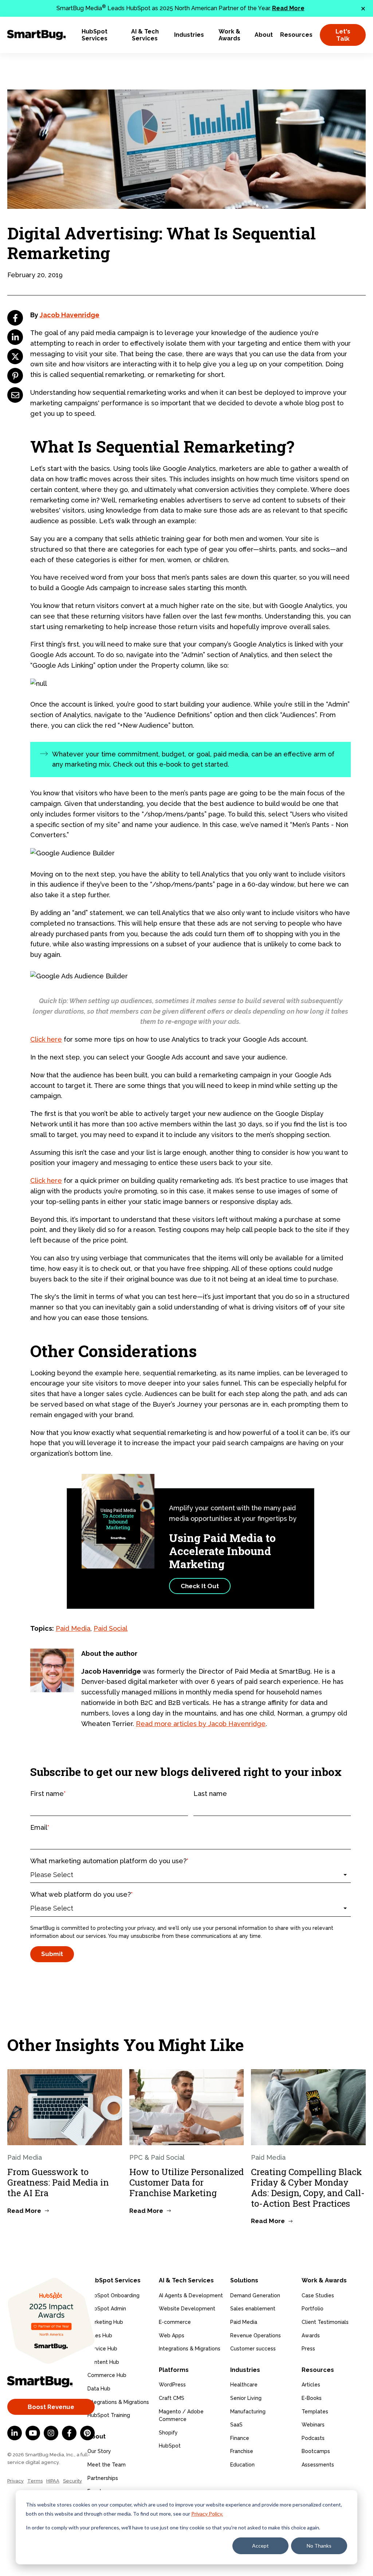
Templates (315, 2412)
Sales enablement (253, 2309)
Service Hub (102, 2349)
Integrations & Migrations (118, 2402)
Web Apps (172, 2336)
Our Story (99, 2451)
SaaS (236, 2425)
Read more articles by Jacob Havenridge (201, 1724)
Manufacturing (248, 2412)
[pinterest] (15, 376)
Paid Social (111, 1628)
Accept (260, 2546)
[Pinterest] (87, 2433)
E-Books (312, 2398)
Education (242, 2465)
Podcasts (313, 2438)
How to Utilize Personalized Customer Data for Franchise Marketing (186, 2182)
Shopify (168, 2433)
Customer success (253, 2349)
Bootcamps (316, 2451)
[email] (15, 395)
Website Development (187, 2309)
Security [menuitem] (72, 2481)
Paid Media (73, 1628)
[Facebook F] (69, 2433)
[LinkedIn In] (15, 2433)
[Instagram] (51, 2433)
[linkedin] (15, 337)
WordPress (172, 2385)
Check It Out (200, 1586)
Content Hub (103, 2362)
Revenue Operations (256, 2336)
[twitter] (15, 356)
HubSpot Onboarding (113, 2295)
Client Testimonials (325, 2322)
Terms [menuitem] (35, 2481)
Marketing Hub (105, 2322)
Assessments (318, 2465)
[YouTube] (33, 2433)
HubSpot (170, 2446)
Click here (46, 1039)
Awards (311, 2336)
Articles (311, 2385)
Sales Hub (100, 2336)
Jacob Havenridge (70, 315)
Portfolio (313, 2309)
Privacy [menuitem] (15, 2481)
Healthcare (244, 2385)
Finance (240, 2438)
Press (308, 2349)
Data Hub (99, 2389)
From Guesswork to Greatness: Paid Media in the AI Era (58, 2182)
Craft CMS (172, 2398)
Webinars (313, 2425)
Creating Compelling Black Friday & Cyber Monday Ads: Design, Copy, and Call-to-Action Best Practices (308, 2187)
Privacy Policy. (207, 2514)
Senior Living (246, 2398)
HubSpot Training (109, 2415)
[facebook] (15, 318)
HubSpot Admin (107, 2309)
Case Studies (318, 2295)
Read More (288, 8)
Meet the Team (107, 2465)
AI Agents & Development (191, 2295)
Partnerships (103, 2478)
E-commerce (175, 2322)
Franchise (242, 2451)
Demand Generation (255, 2295)
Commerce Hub (107, 2375)
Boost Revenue (51, 2407)
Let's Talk (343, 35)
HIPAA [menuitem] (53, 2481)
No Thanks (319, 2546)
